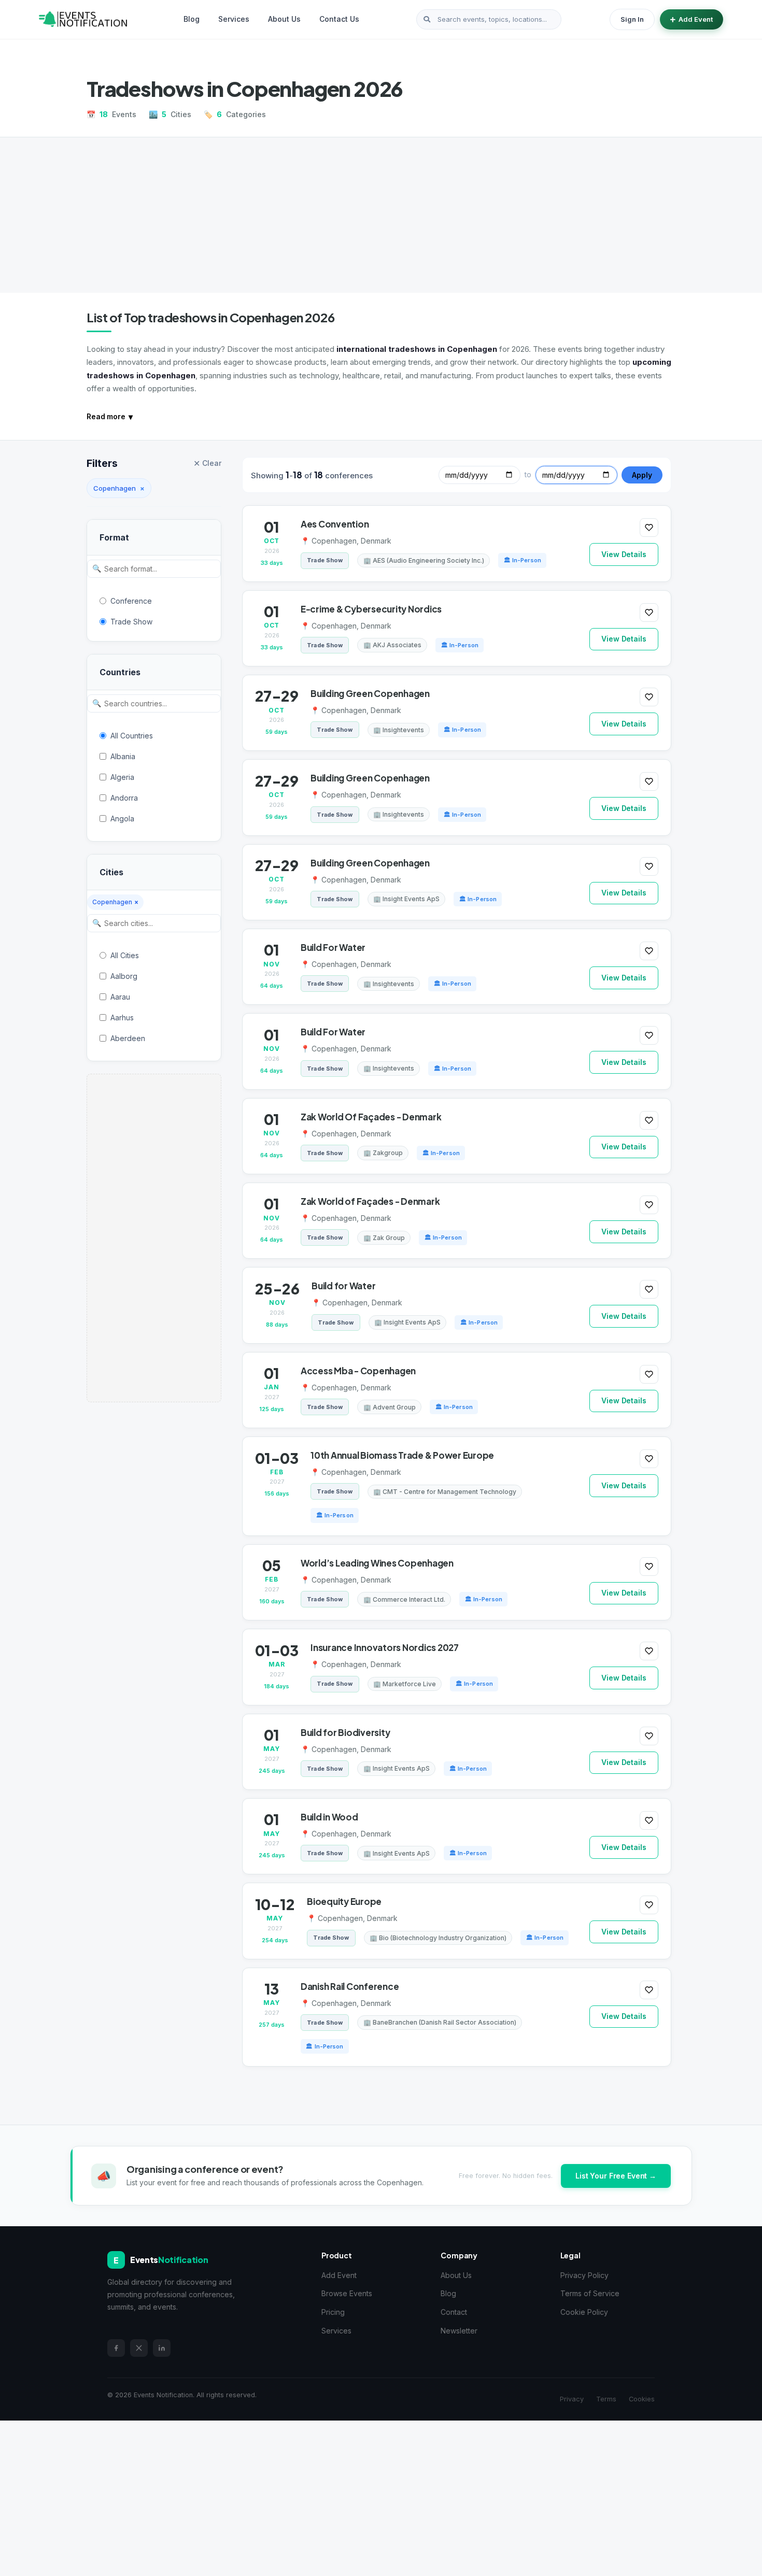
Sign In (632, 19)
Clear (207, 463)
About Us (284, 19)
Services (234, 19)
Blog (192, 19)
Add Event (696, 19)
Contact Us (339, 19)
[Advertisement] (381, 215)
